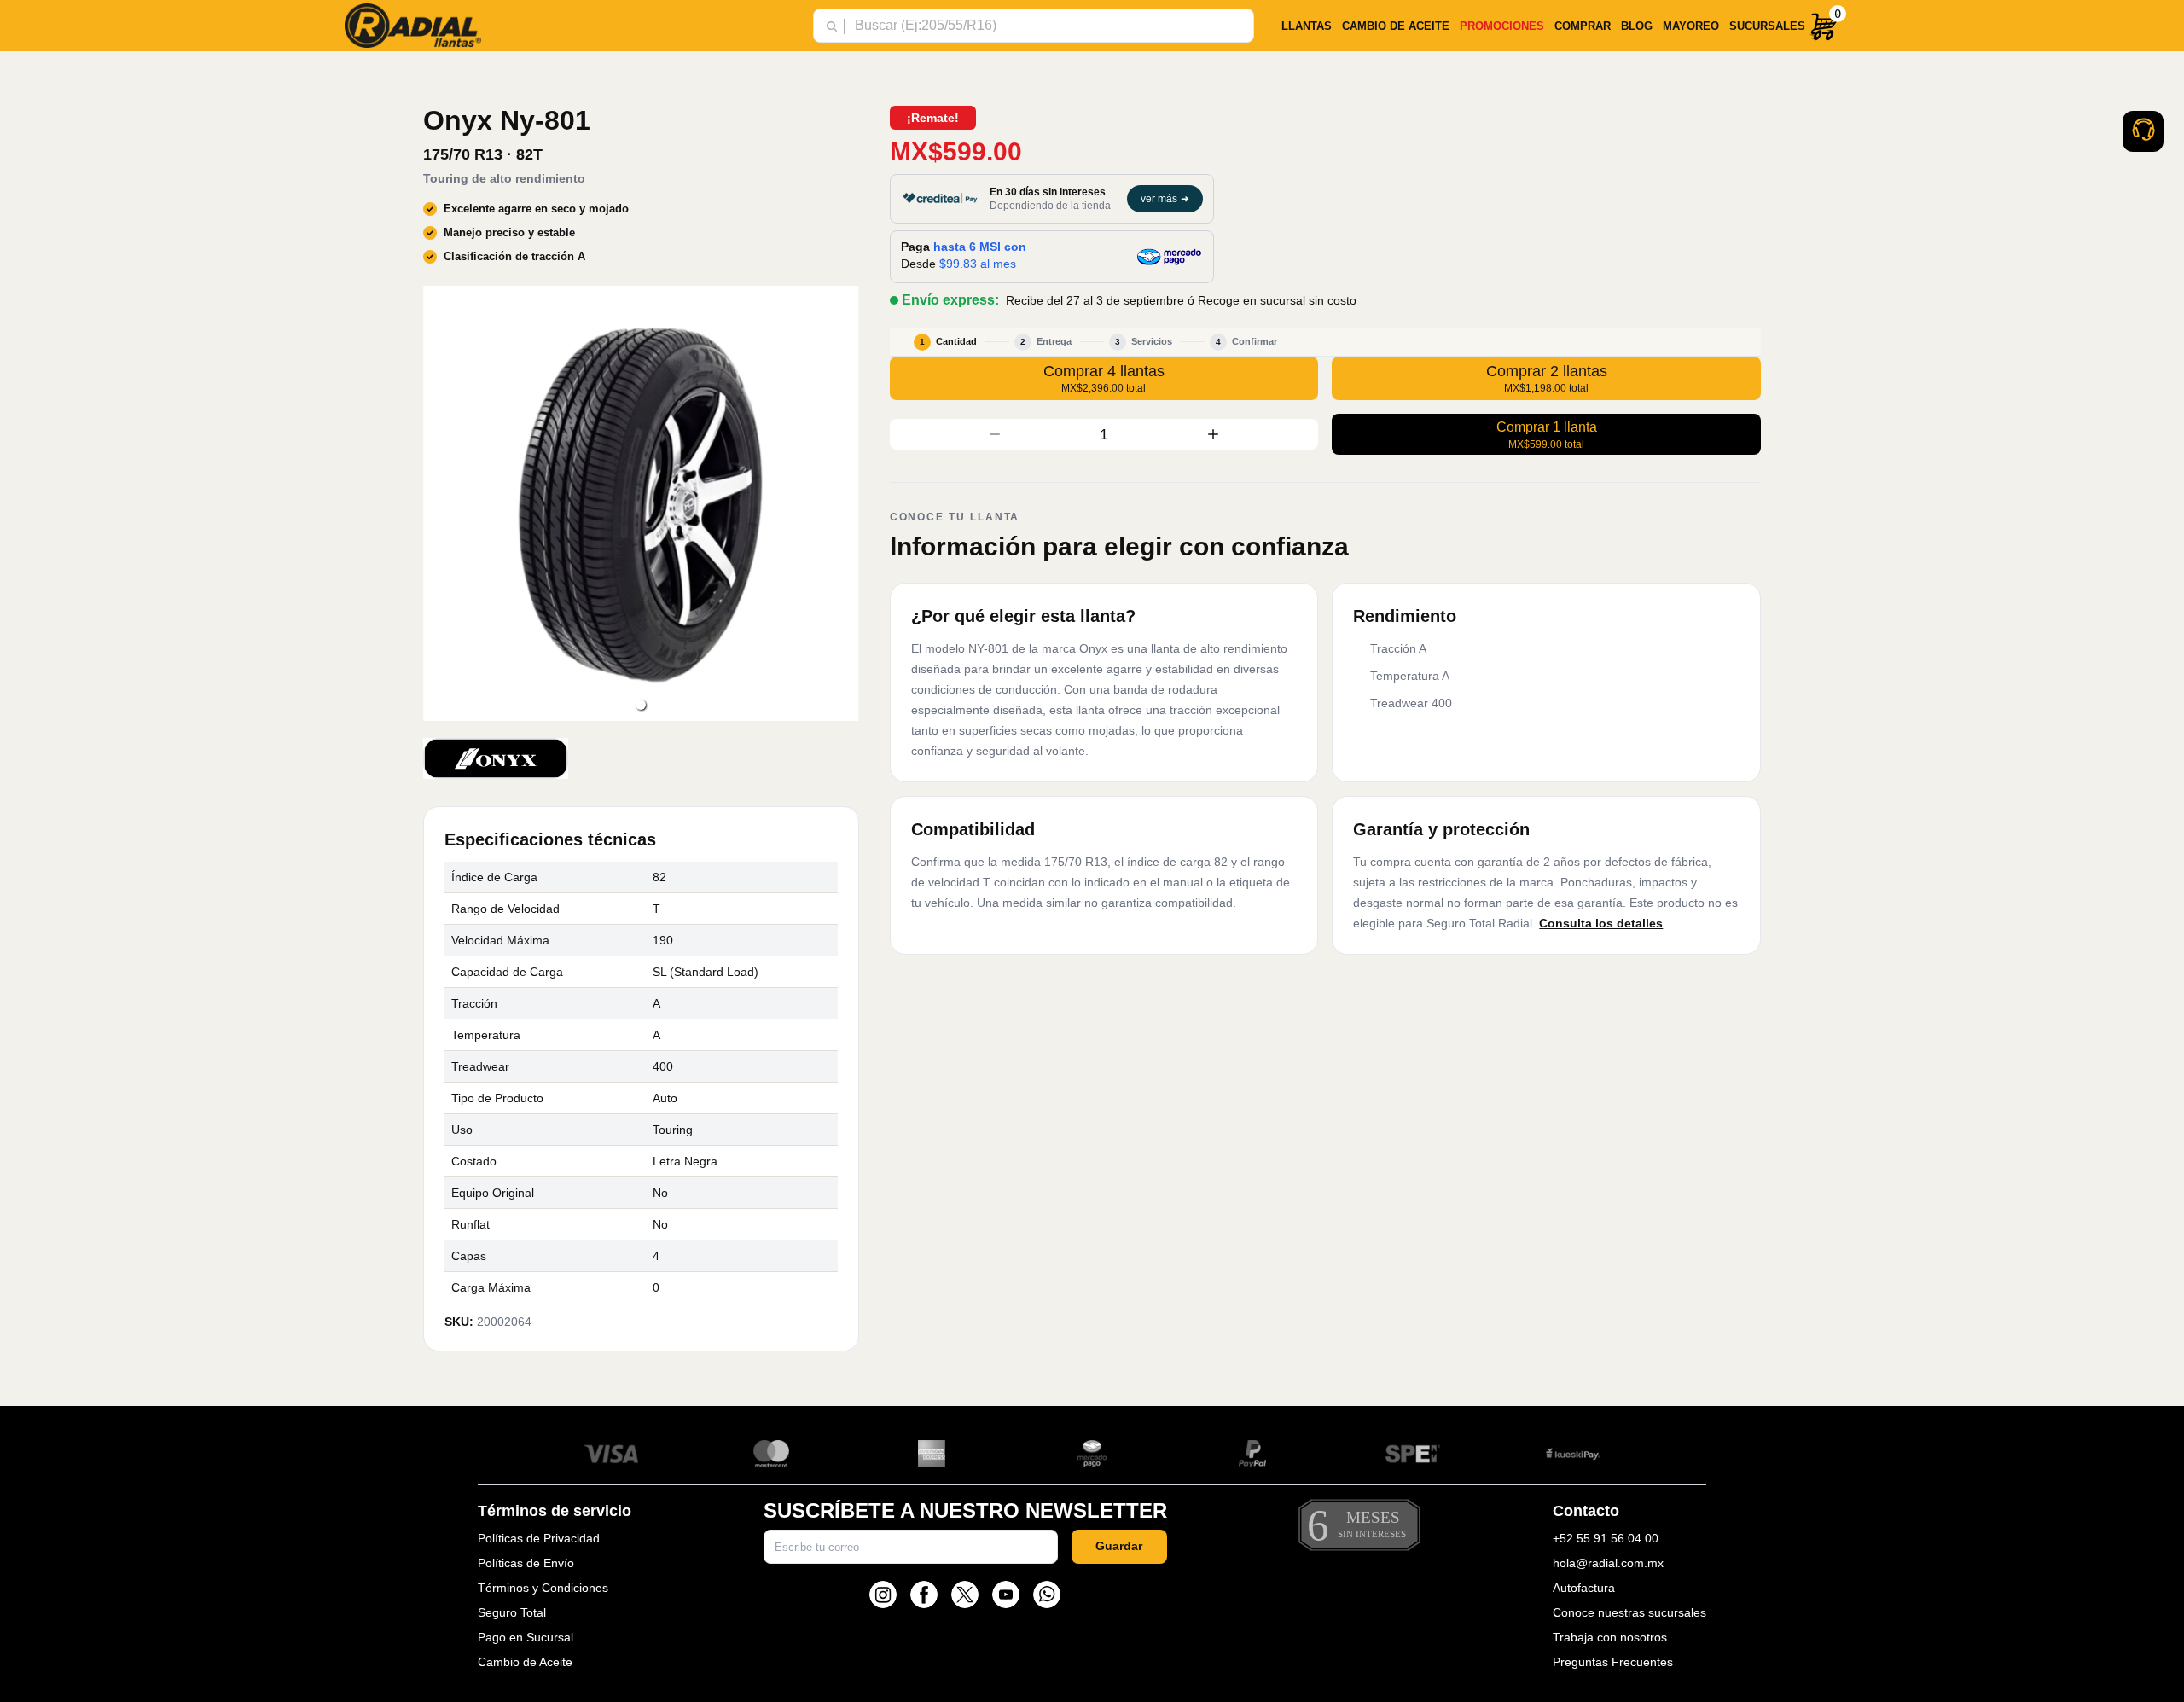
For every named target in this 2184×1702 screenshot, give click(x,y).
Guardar (1119, 1546)
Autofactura (1584, 1588)
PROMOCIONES (1502, 26)
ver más (1165, 199)
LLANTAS (1307, 26)
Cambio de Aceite (525, 1662)
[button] (641, 705)
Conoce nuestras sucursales (1629, 1612)
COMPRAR (1583, 26)
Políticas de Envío (526, 1563)
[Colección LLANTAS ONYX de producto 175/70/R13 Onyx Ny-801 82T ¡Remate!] (496, 758)
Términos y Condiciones (543, 1588)
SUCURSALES (1767, 26)
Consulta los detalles (1601, 923)
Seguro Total (512, 1612)
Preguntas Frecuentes (1613, 1662)
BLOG (1637, 26)
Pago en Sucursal (526, 1637)
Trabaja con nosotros (1610, 1637)
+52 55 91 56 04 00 (1606, 1538)
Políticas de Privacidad (539, 1538)
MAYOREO (1691, 26)
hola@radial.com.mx (1608, 1563)
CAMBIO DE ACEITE (1396, 26)
